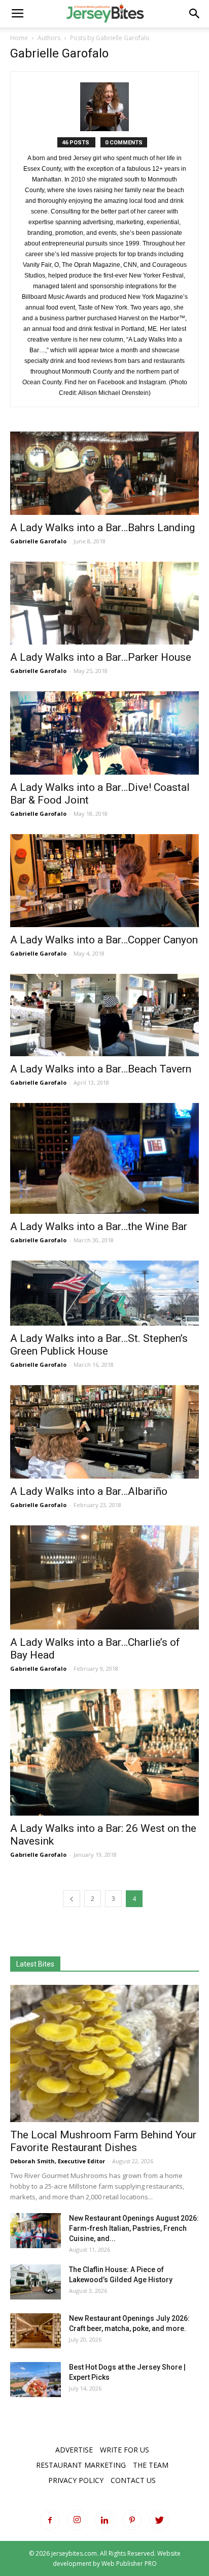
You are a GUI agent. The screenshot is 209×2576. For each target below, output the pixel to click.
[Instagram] (77, 2520)
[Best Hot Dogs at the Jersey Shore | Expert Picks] (36, 2380)
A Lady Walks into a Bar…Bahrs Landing (102, 528)
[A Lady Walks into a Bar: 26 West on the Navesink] (104, 1752)
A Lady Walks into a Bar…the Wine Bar (99, 1226)
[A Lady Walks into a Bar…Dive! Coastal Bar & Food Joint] (104, 733)
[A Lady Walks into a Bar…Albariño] (104, 1432)
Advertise (74, 2450)
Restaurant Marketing (81, 2465)
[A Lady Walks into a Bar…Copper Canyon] (104, 881)
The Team (151, 2465)
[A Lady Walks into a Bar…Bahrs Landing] (104, 473)
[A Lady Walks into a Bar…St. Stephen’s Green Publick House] (104, 1293)
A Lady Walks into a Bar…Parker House (101, 657)
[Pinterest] (132, 2520)
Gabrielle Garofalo (38, 541)
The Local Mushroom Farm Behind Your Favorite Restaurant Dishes (103, 2141)
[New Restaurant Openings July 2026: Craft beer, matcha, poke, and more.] (36, 2331)
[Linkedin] (104, 2520)
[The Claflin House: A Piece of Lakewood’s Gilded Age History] (36, 2282)
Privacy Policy (76, 2480)
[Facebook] (50, 2520)
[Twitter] (159, 2520)
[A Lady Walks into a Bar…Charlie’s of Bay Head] (104, 1578)
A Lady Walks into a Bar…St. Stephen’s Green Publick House (99, 1345)
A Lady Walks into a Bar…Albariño (89, 1491)
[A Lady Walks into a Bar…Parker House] (104, 603)
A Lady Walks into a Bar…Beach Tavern (101, 1069)
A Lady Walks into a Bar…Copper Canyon (104, 940)
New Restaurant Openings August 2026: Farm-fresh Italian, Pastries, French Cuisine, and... (134, 2228)
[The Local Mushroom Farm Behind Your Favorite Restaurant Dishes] (104, 2053)
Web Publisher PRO (129, 2564)
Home (19, 38)
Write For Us (125, 2450)
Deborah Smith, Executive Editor (58, 2161)
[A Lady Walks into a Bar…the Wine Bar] (104, 1158)
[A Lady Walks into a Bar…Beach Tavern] (104, 1015)
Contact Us (133, 2480)
